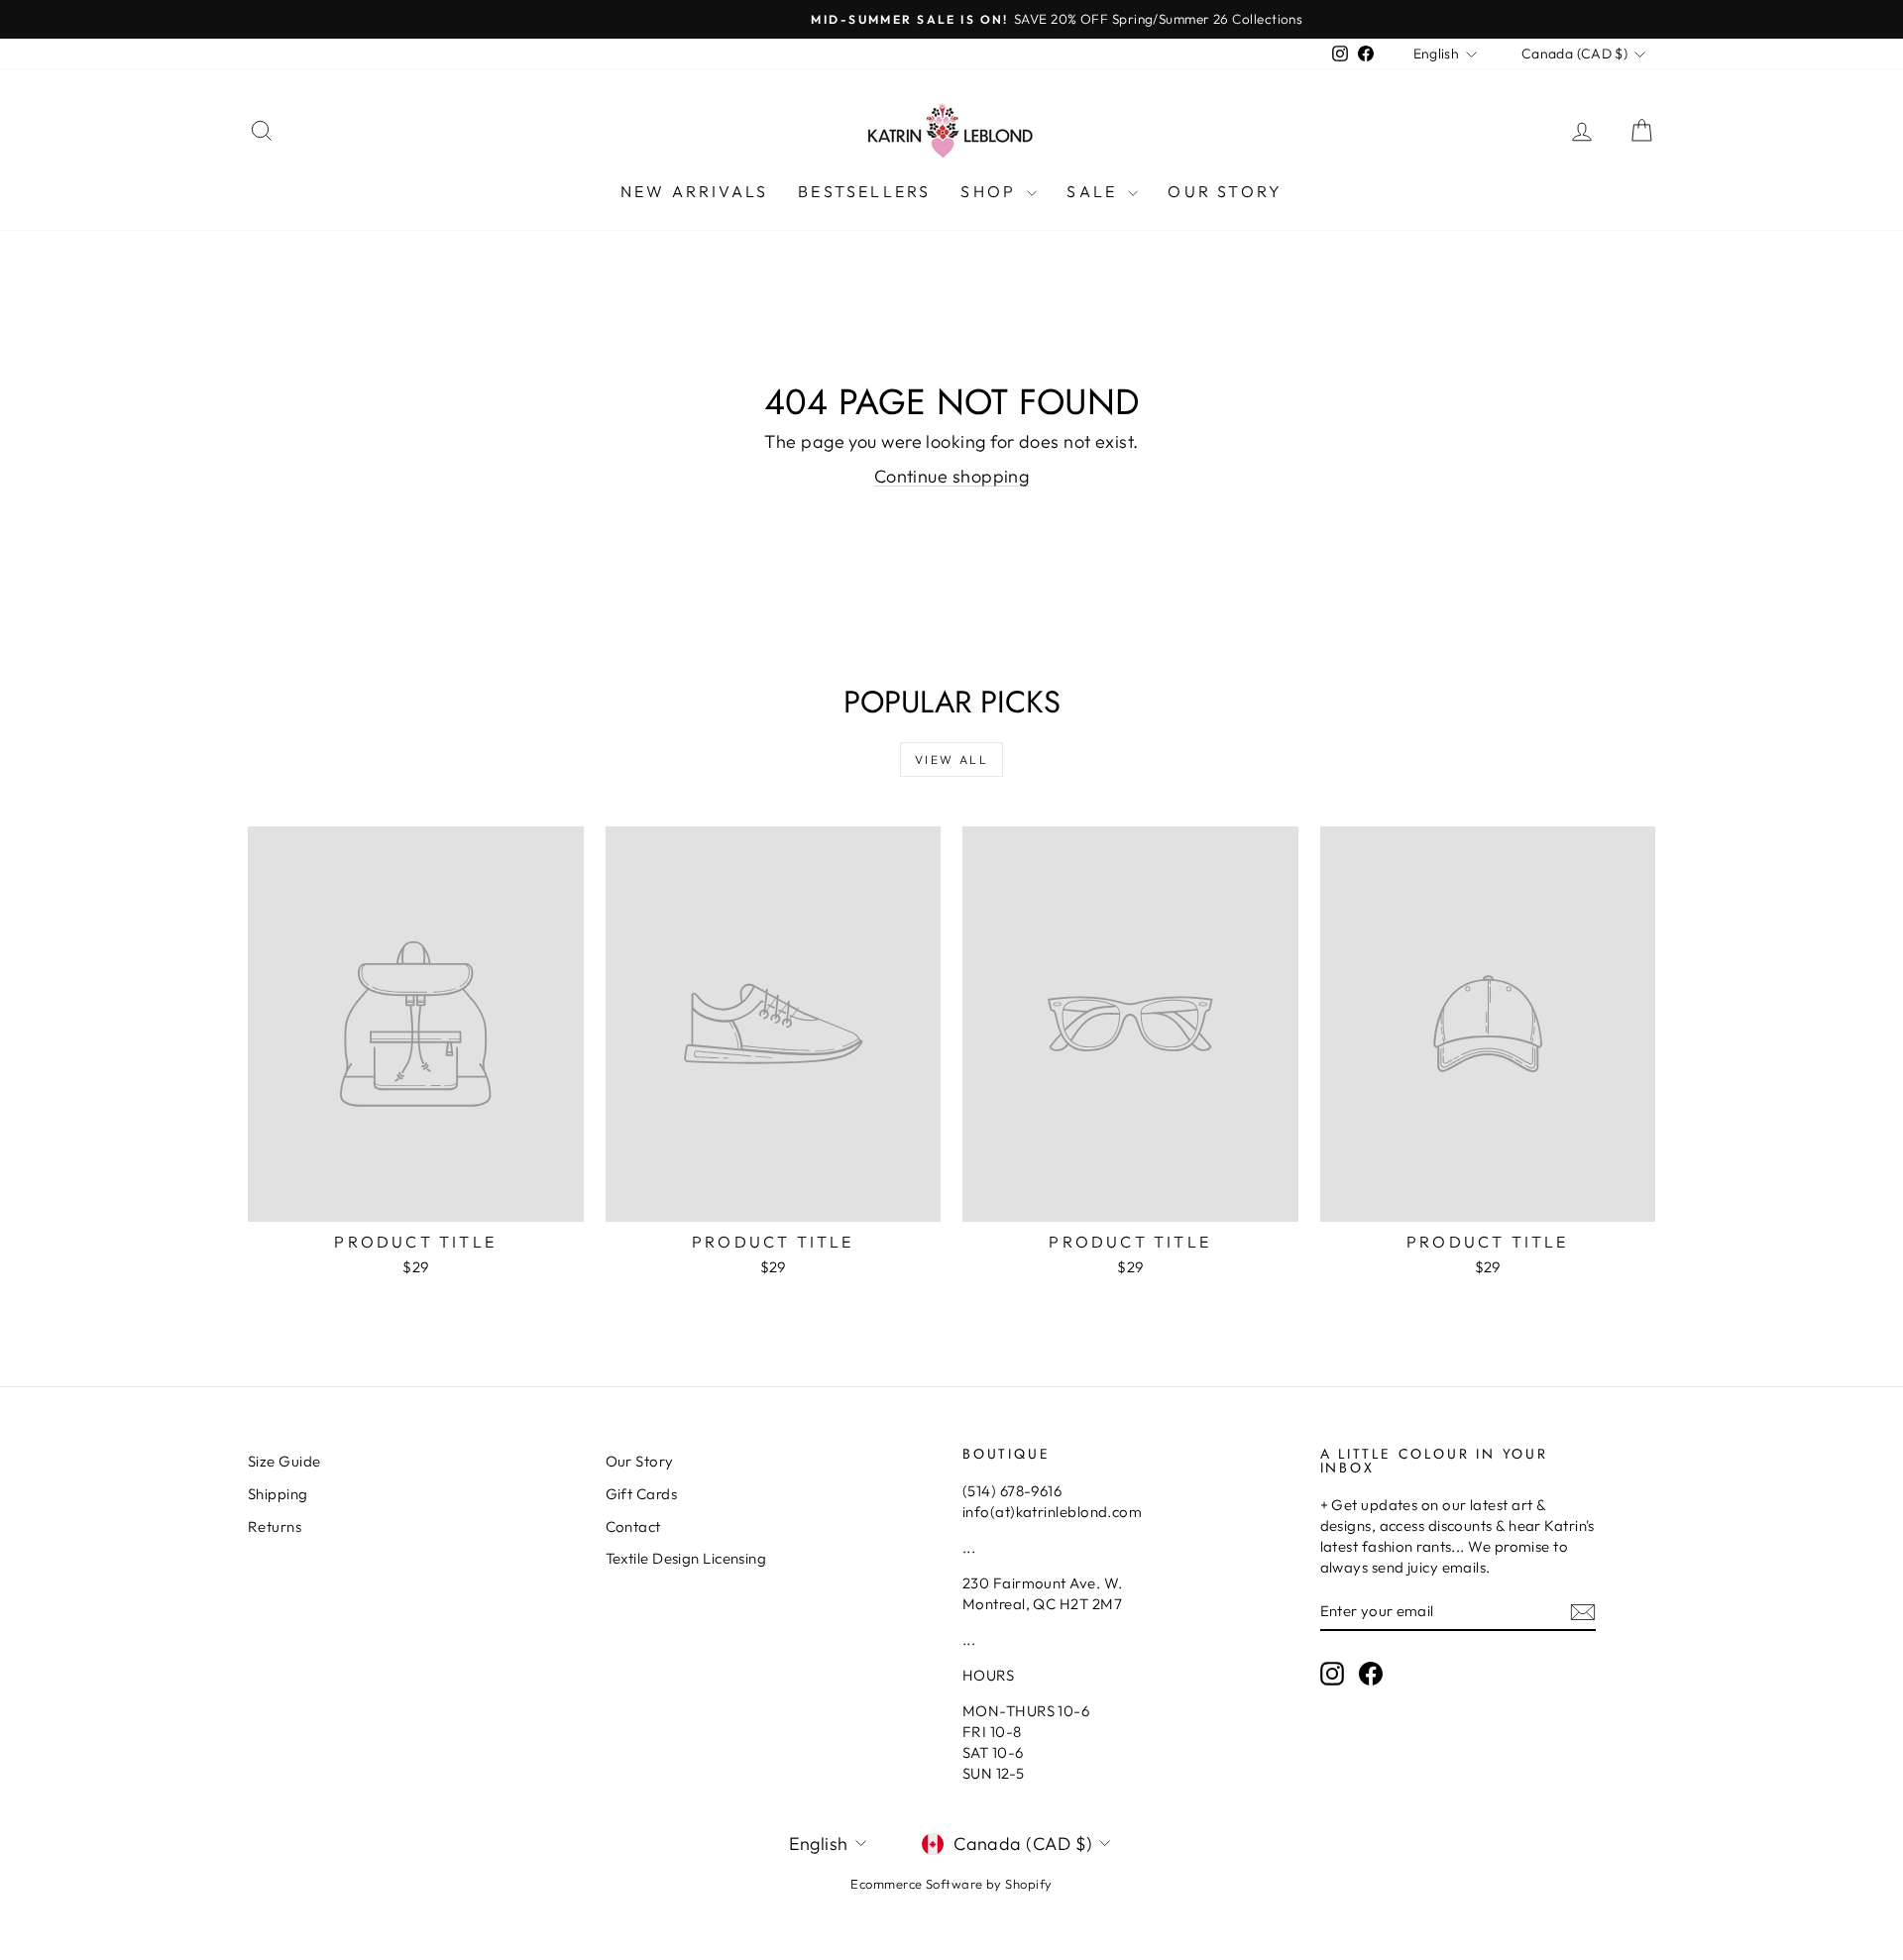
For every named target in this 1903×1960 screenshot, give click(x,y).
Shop (991, 191)
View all (951, 760)
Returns (275, 1526)
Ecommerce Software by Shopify (951, 1884)
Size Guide (284, 1461)
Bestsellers (864, 191)
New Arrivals (694, 191)
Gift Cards (642, 1494)
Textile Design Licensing (686, 1558)
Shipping (278, 1494)
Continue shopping (952, 476)
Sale (1095, 191)
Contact (633, 1526)
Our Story (1225, 191)
